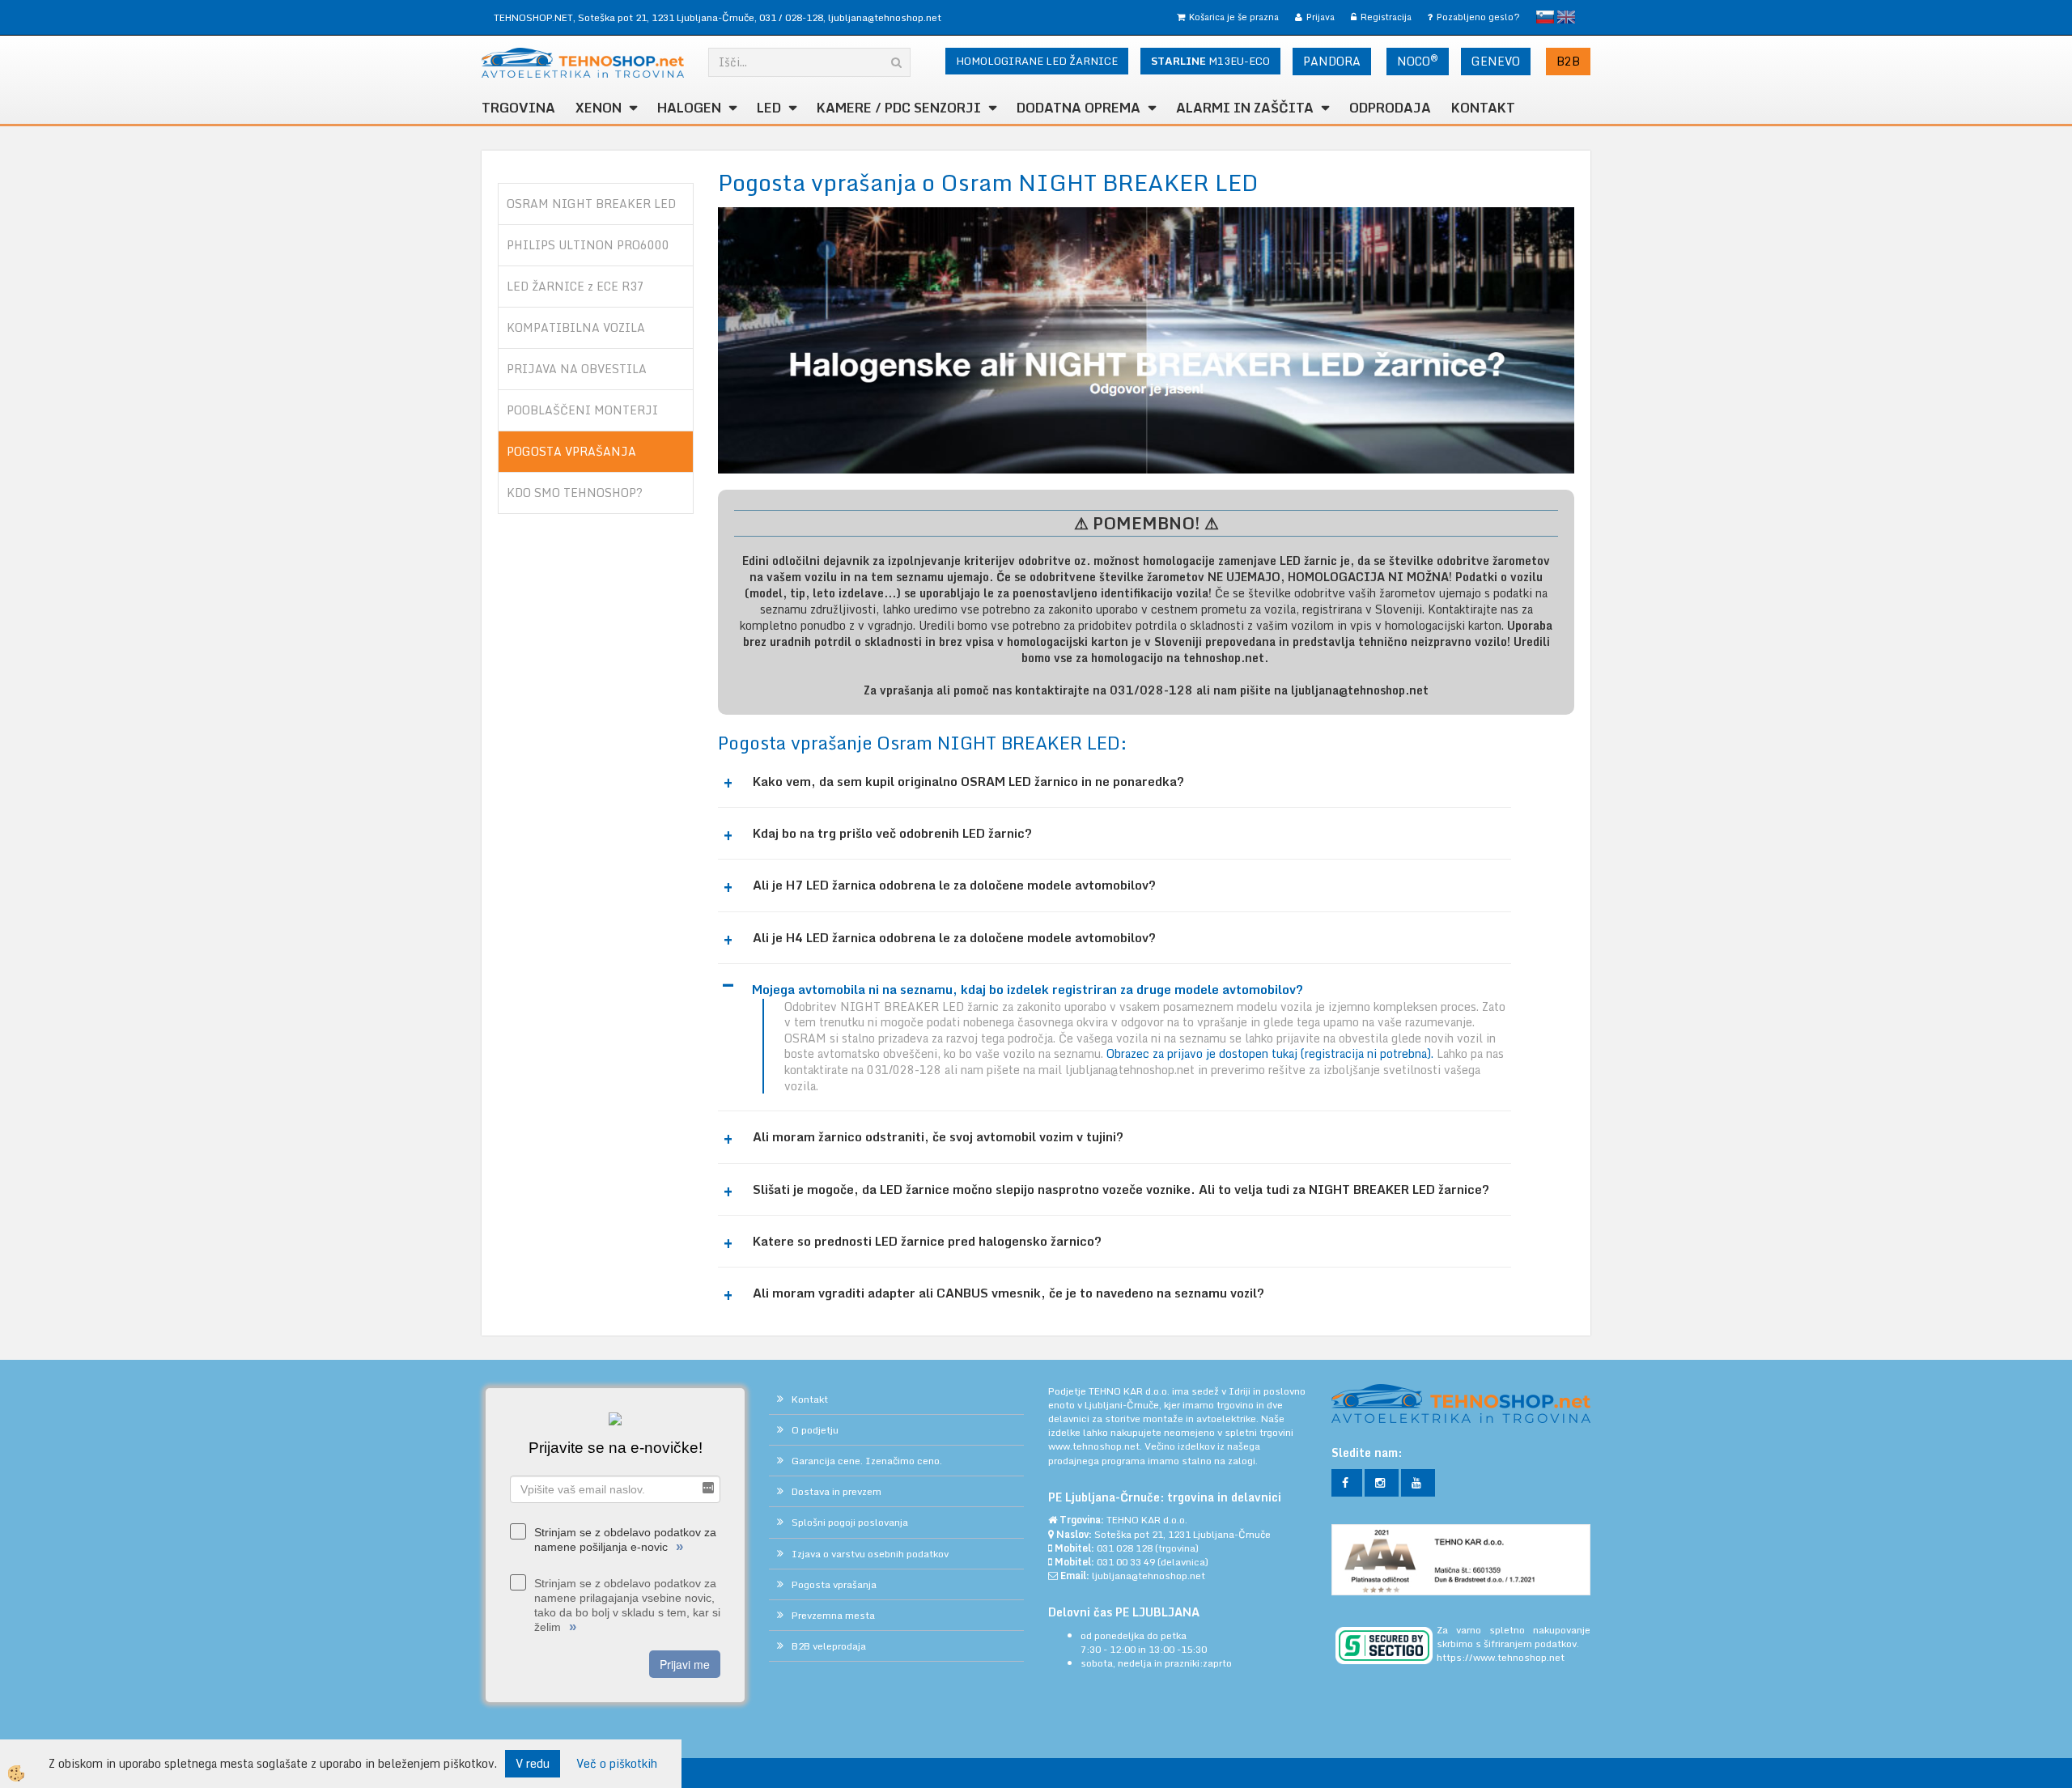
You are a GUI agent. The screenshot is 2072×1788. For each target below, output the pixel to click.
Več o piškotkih (617, 1764)
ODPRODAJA (1390, 108)
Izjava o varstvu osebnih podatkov (870, 1554)
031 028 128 (1125, 1548)
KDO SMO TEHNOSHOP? (575, 493)
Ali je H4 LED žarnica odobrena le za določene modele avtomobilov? (954, 938)
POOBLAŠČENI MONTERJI (582, 410)
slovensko (1545, 17)
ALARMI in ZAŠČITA (1245, 108)
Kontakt (1483, 108)
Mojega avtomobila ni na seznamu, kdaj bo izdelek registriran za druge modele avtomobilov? (1028, 990)
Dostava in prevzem (836, 1491)
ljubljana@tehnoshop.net (885, 17)
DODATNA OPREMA (1078, 108)
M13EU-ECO (1210, 61)
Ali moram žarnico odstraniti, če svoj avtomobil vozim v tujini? (938, 1137)
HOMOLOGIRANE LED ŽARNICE (1037, 61)
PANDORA (1332, 61)
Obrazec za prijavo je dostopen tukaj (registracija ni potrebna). (1272, 1053)
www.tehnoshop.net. (1096, 1446)
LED (769, 108)
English (1566, 17)
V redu (533, 1763)
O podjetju (815, 1430)
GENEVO (1496, 61)
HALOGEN (689, 108)
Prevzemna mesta (833, 1615)
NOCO (1418, 61)
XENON (599, 108)
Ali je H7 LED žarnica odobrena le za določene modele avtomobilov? (954, 885)
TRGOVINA (518, 108)
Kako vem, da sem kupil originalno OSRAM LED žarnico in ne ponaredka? (968, 781)
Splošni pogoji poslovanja (850, 1522)
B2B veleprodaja (829, 1646)
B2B (1568, 61)
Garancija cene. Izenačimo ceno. (867, 1461)
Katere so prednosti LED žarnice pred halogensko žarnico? (927, 1241)
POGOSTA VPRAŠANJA (571, 451)
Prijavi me (685, 1664)
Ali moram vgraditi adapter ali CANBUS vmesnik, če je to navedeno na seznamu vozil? (1008, 1293)
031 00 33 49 (1126, 1562)
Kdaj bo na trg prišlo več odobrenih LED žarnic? (892, 833)
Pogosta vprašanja (834, 1584)
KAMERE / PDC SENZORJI (899, 108)
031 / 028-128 (791, 17)
